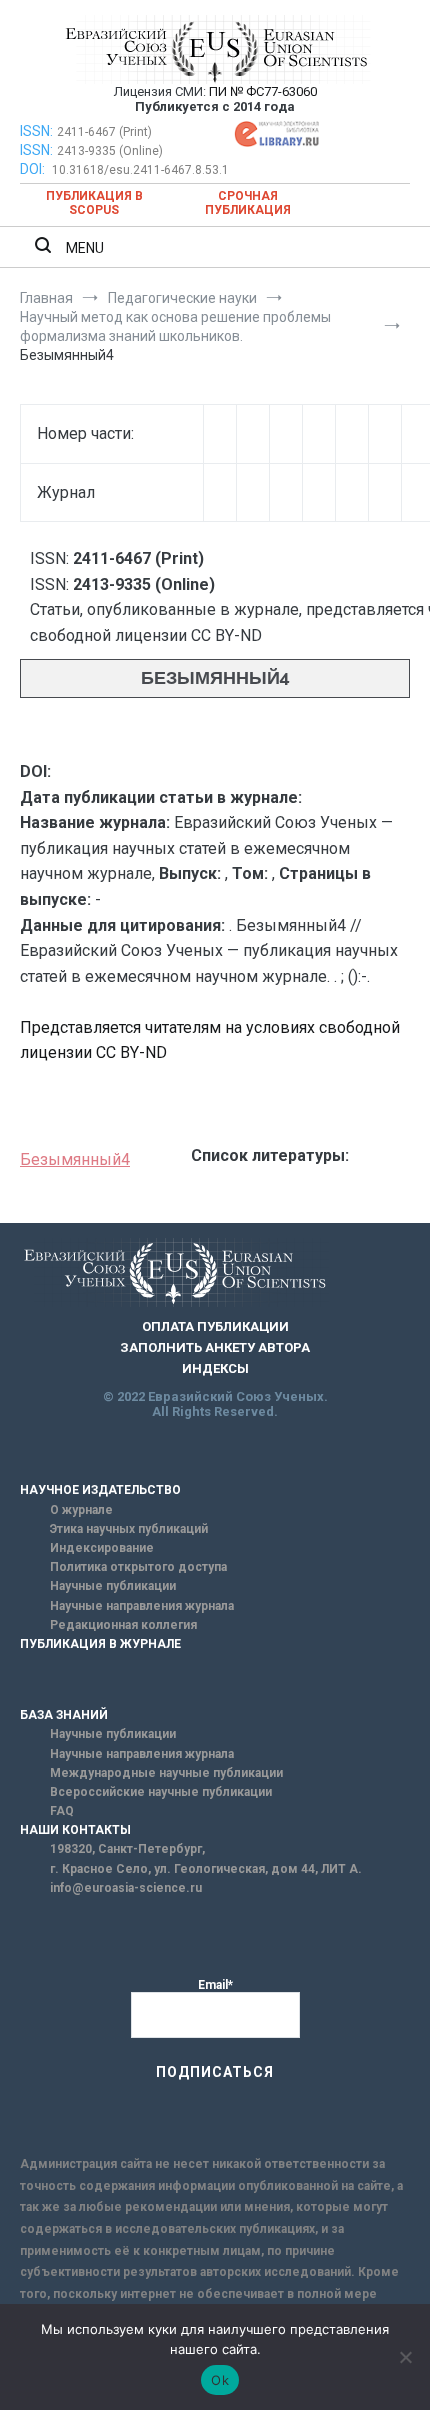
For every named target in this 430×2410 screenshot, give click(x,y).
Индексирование (102, 1548)
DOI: (34, 169)
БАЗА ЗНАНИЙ (64, 1715)
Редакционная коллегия (123, 1625)
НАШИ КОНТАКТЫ (75, 1830)
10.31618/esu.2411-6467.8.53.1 (140, 170)
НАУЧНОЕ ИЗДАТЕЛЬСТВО (100, 1490)
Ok (220, 2380)
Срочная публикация (248, 203)
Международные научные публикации (166, 1773)
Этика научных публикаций (129, 1529)
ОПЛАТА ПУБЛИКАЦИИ (215, 1326)
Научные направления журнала (142, 1606)
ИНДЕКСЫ (215, 1368)
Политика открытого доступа (138, 1567)
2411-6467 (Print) (104, 132)
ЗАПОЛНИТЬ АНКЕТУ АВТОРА (215, 1347)
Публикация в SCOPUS (94, 203)
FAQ (62, 1811)
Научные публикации (113, 1586)
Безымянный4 (75, 1159)
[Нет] (405, 2357)
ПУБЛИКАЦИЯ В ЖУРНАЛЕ (100, 1644)
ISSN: (36, 131)
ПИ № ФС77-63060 (263, 91)
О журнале (81, 1510)
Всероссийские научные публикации (161, 1792)
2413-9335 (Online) (110, 151)
